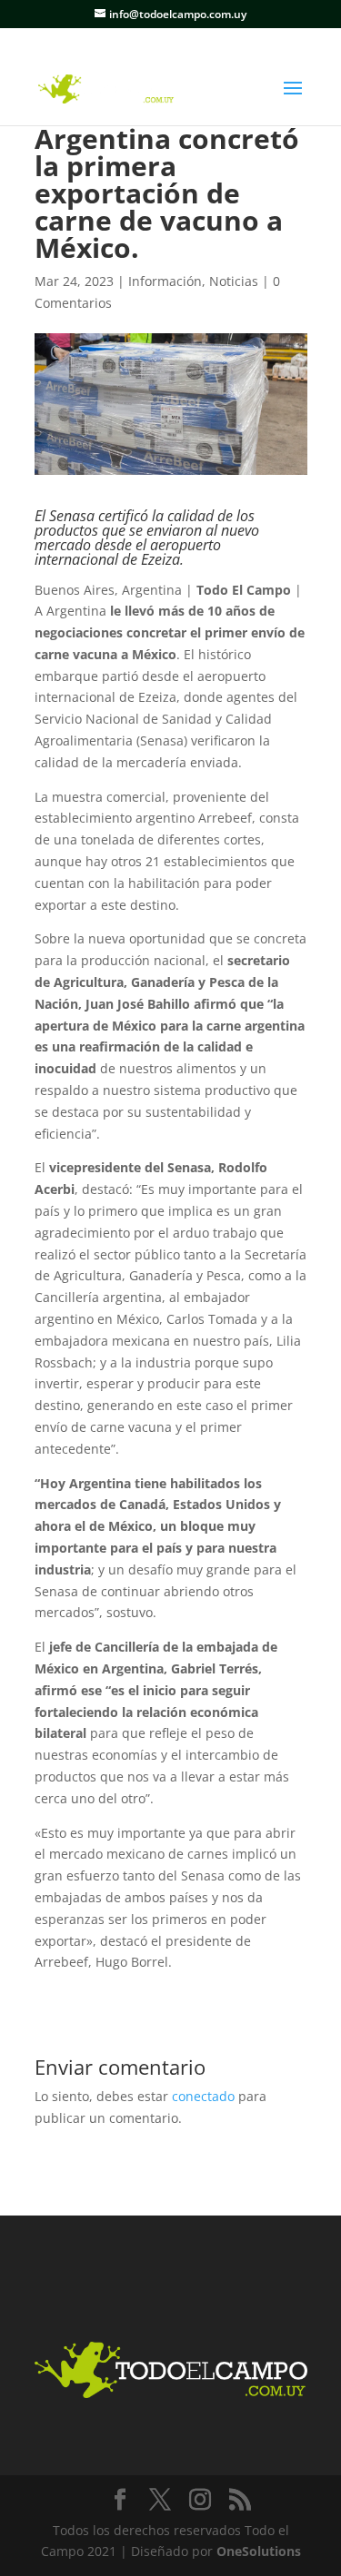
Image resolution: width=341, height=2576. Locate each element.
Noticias (234, 281)
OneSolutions (259, 2551)
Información (165, 281)
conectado (203, 2096)
